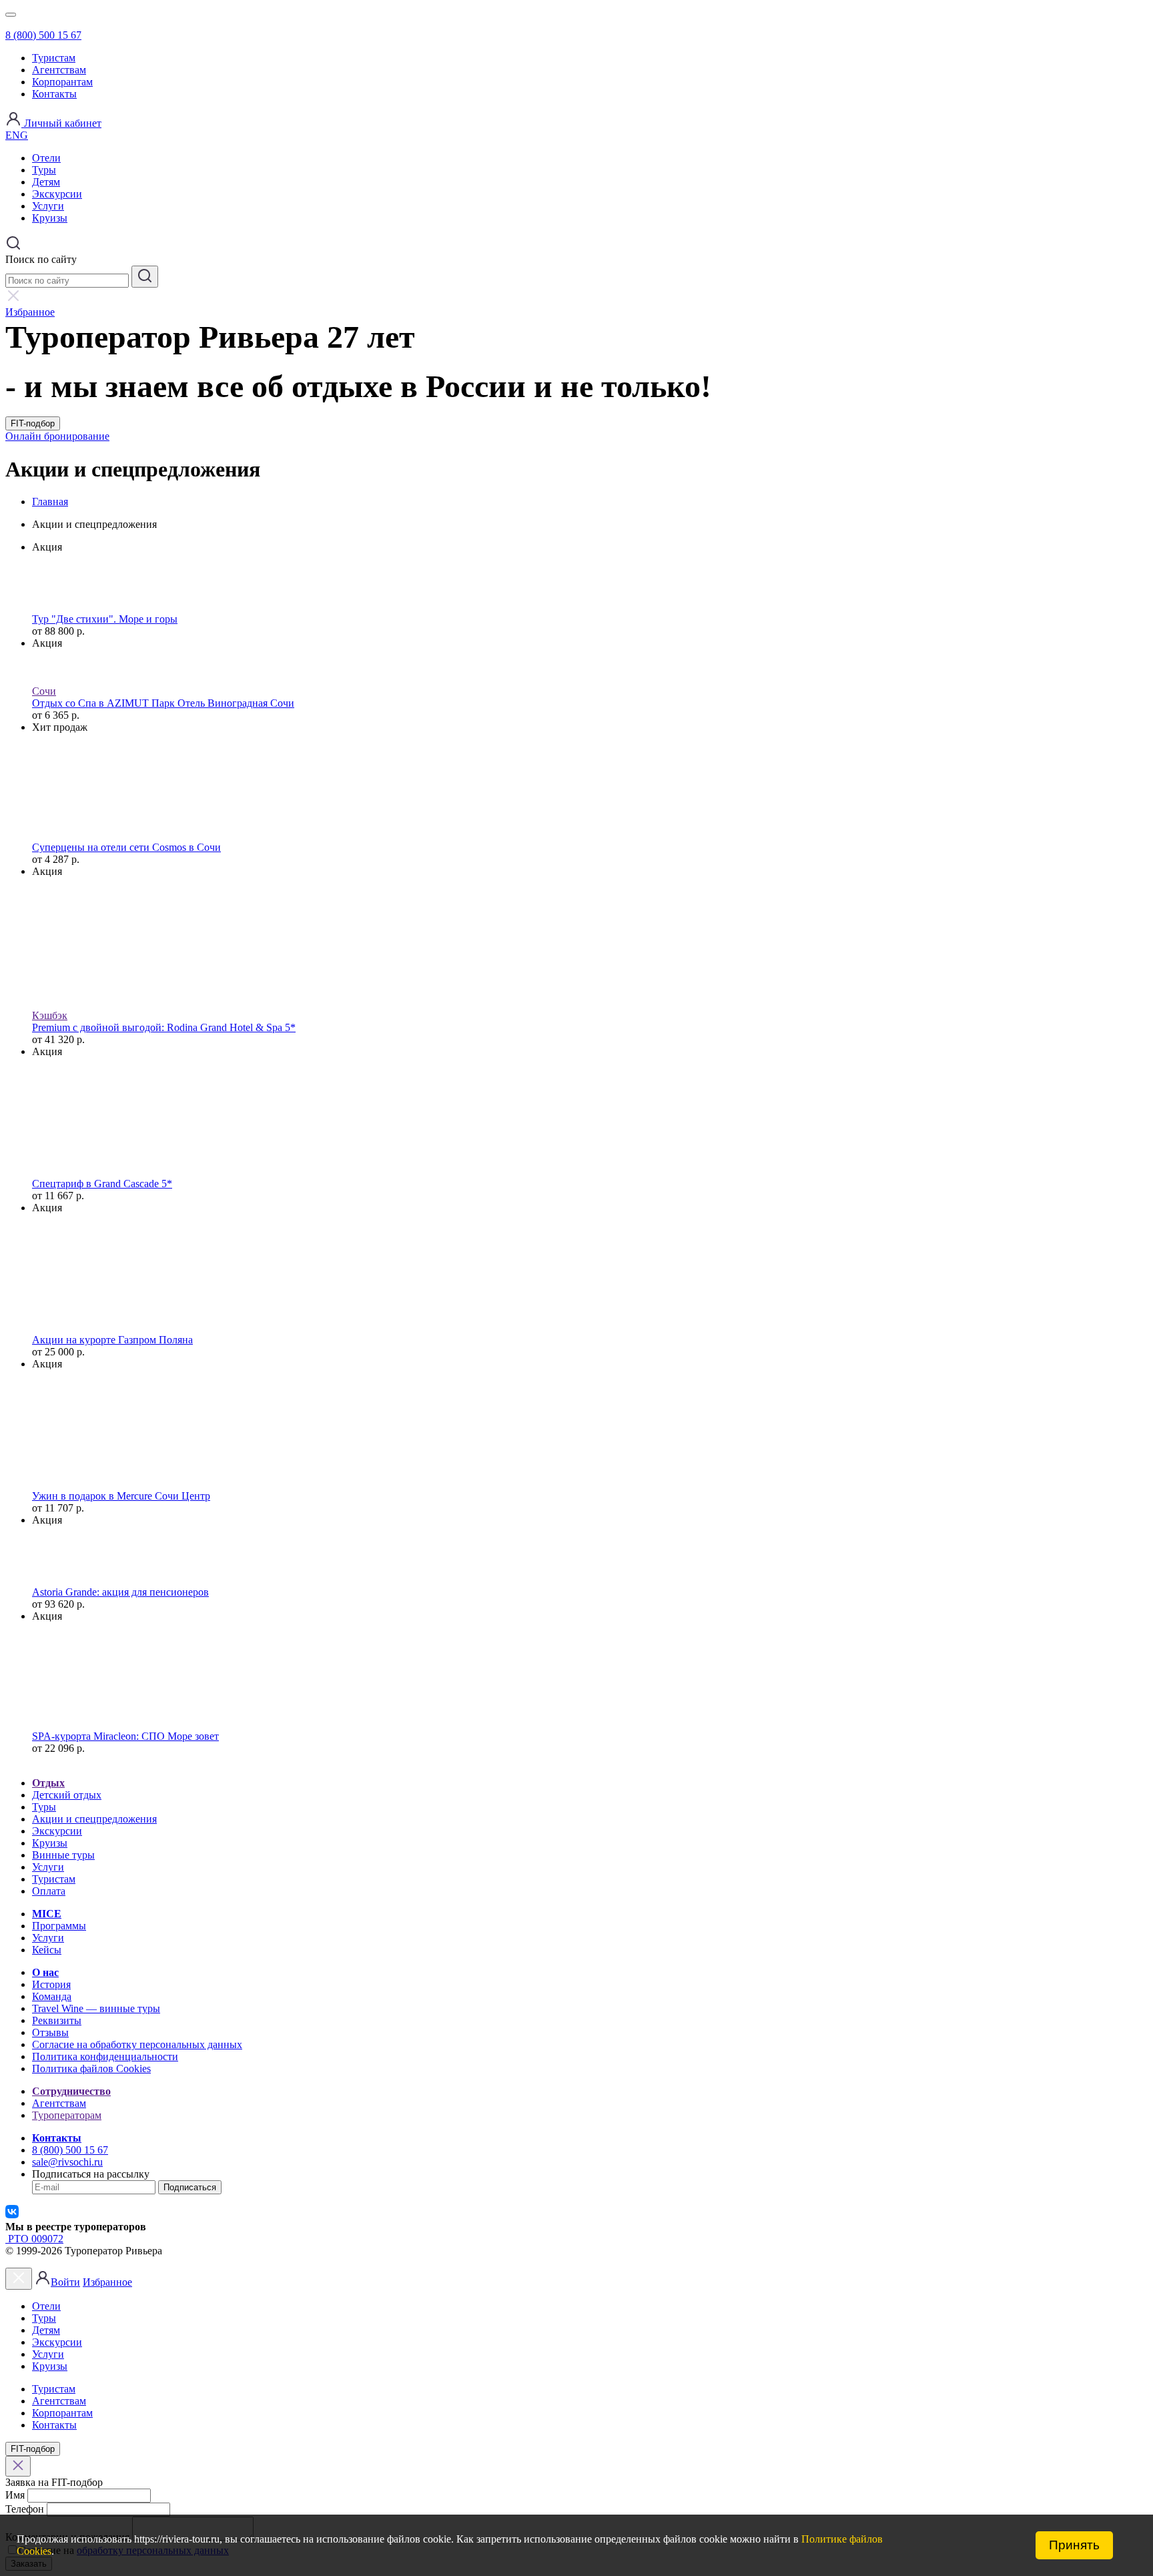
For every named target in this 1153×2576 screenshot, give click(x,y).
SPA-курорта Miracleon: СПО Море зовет (125, 1736)
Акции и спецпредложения (94, 1819)
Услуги (48, 206)
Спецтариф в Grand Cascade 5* (102, 1184)
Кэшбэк (50, 1015)
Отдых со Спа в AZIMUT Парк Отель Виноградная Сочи (163, 703)
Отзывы (50, 2032)
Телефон (25, 2509)
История (51, 1984)
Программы (59, 1926)
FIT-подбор (33, 423)
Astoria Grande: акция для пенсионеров (120, 1592)
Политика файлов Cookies (91, 2068)
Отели (46, 158)
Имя (15, 2495)
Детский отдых (67, 1795)
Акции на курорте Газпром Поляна (112, 1340)
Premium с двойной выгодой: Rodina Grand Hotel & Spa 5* (164, 1027)
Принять (1074, 2545)
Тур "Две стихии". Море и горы (105, 619)
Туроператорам (67, 2115)
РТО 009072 (34, 2239)
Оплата (49, 1891)
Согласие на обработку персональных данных (137, 2044)
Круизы (50, 218)
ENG (17, 135)
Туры (44, 170)
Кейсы (47, 1950)
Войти (65, 2282)
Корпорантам (62, 82)
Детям (46, 182)
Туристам (54, 58)
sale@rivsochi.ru (67, 2162)
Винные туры (63, 1855)
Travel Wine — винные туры (96, 2008)
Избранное (107, 2282)
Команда (52, 1996)
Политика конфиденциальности (105, 2056)
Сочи (44, 691)
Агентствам (59, 70)
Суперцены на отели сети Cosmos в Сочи (126, 847)
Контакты (54, 94)
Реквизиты (57, 2020)
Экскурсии (57, 194)
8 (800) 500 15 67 (43, 35)
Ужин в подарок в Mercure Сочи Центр (121, 1496)
